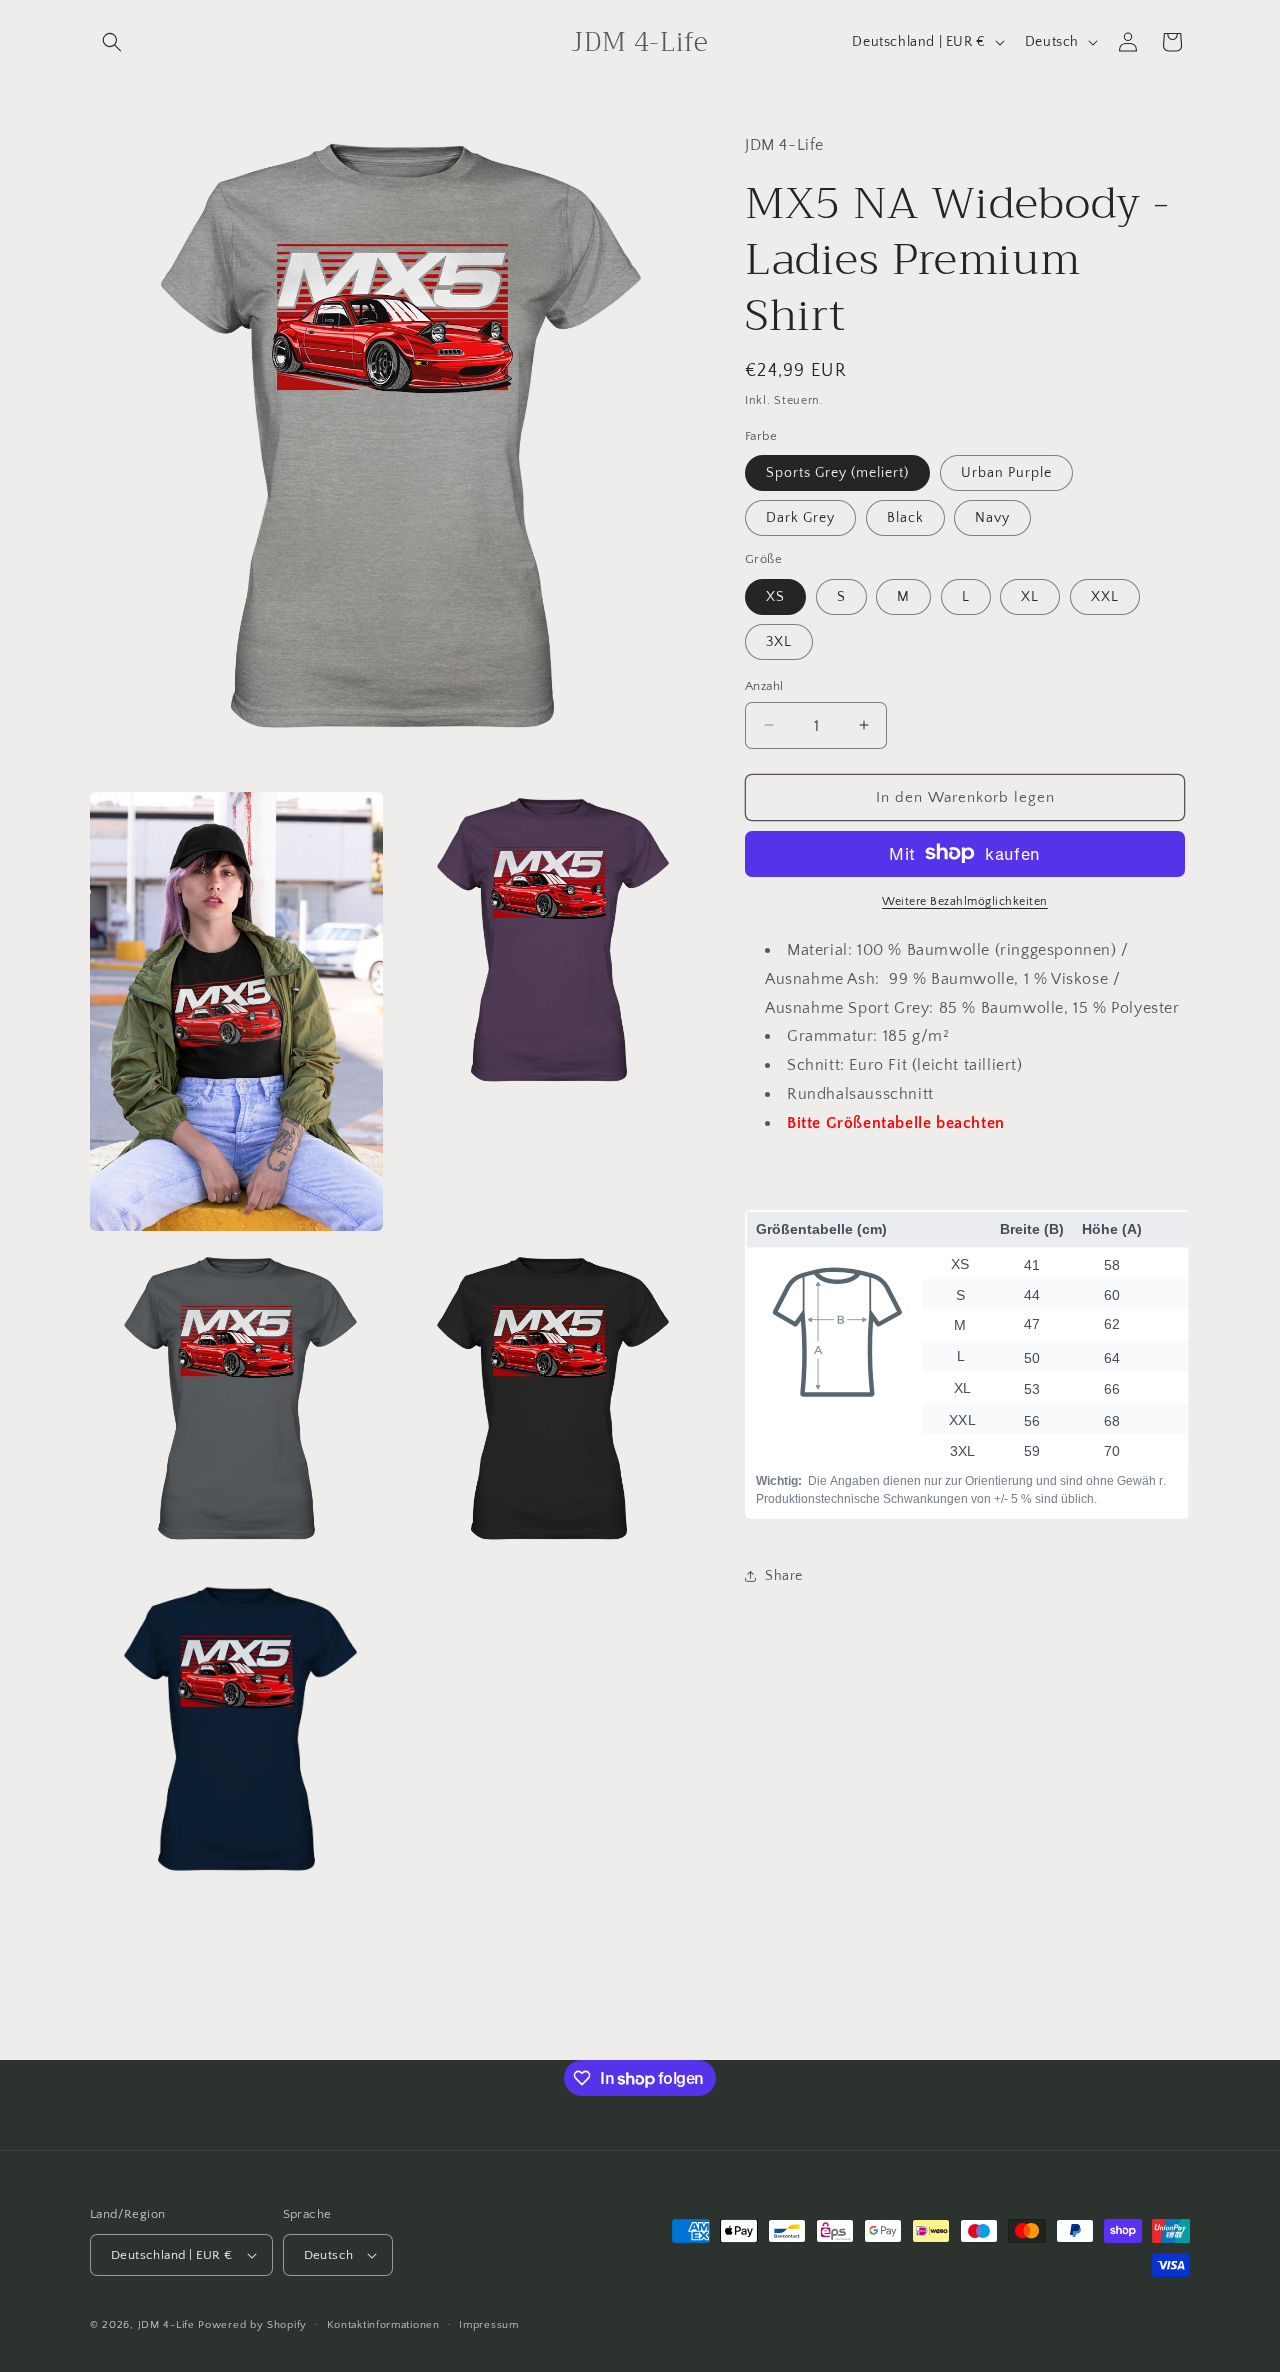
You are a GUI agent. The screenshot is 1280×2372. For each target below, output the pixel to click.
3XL (779, 641)
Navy (992, 517)
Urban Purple (1006, 472)
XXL (1105, 596)
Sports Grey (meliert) (837, 472)
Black (905, 517)
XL (1030, 596)
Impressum (488, 2325)
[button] (112, 42)
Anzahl (764, 685)
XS (775, 596)
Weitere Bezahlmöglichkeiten (965, 900)
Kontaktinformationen (383, 2325)
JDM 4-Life (166, 2325)
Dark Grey (800, 517)
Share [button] (784, 1575)
